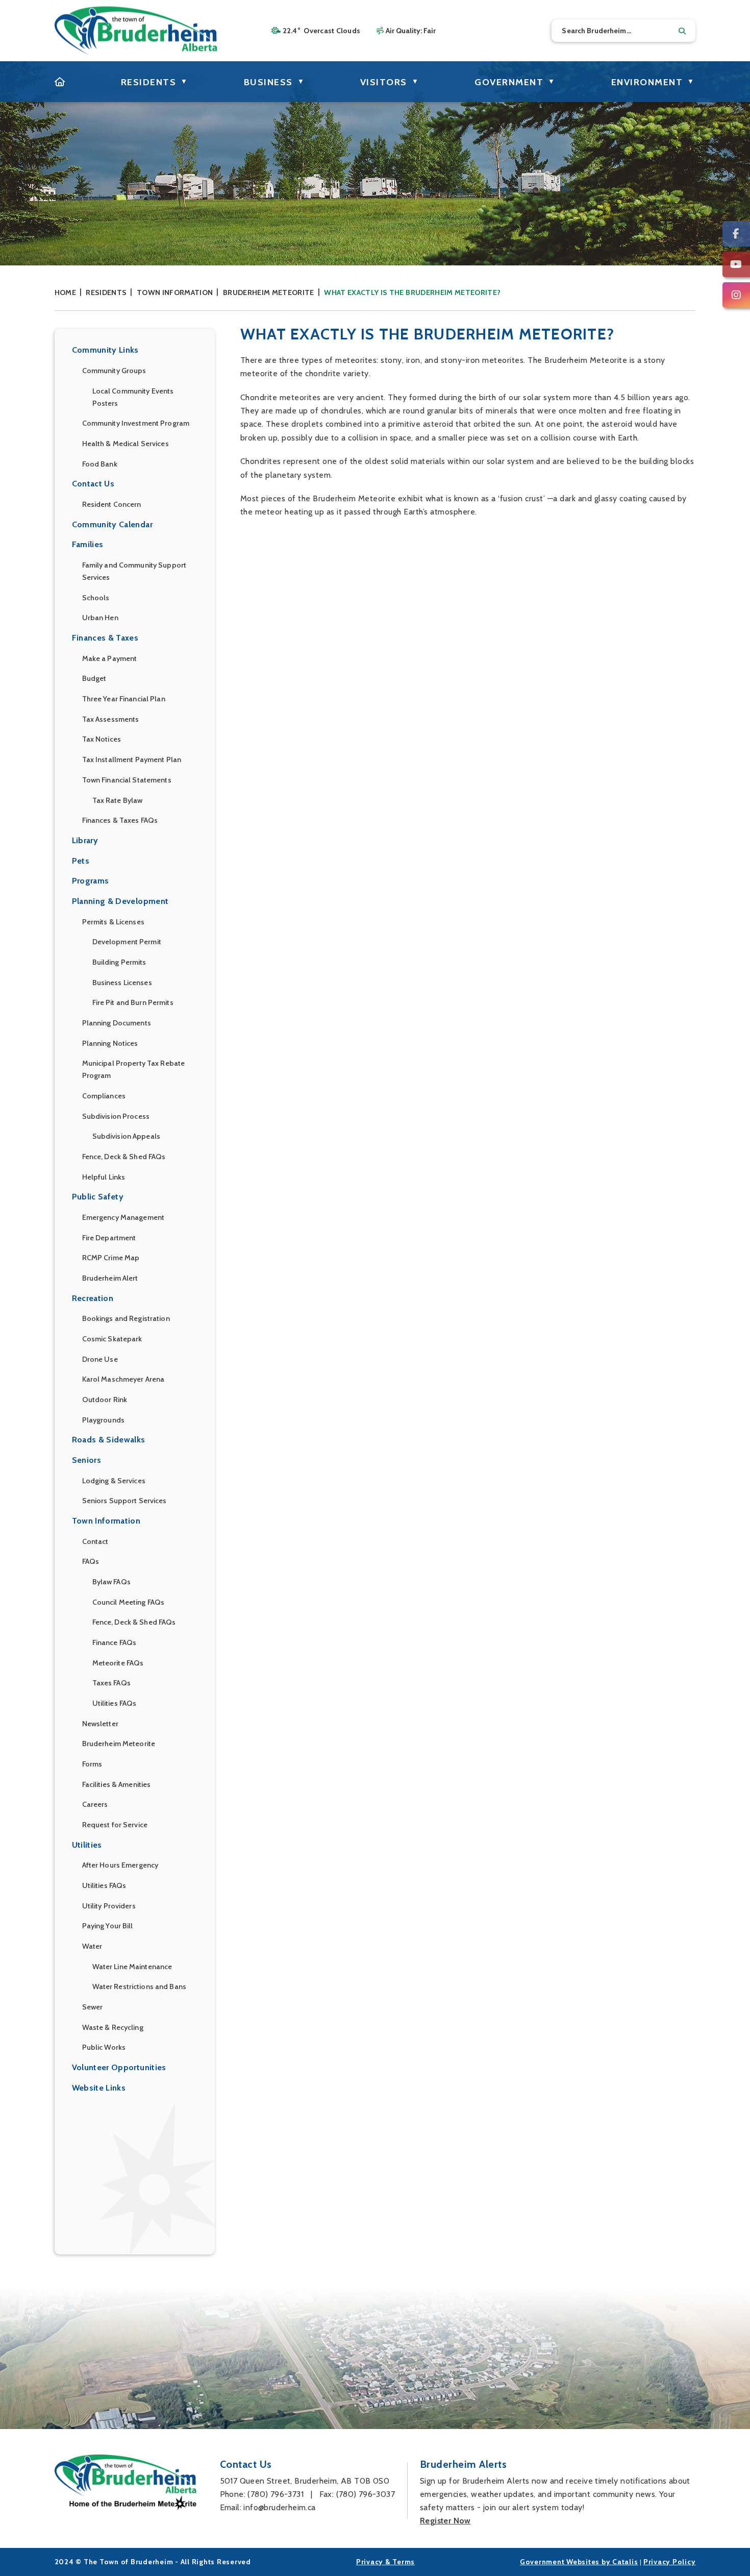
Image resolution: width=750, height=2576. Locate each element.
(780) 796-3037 (366, 2494)
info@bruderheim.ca (279, 2507)
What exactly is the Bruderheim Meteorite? (412, 292)
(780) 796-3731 (276, 2494)
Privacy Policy (670, 2562)
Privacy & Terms (385, 2562)
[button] (682, 31)
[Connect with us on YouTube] (736, 264)
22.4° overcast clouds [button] (322, 31)
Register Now (445, 2521)
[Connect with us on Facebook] (736, 234)
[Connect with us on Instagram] (736, 295)
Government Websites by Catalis (579, 2562)
